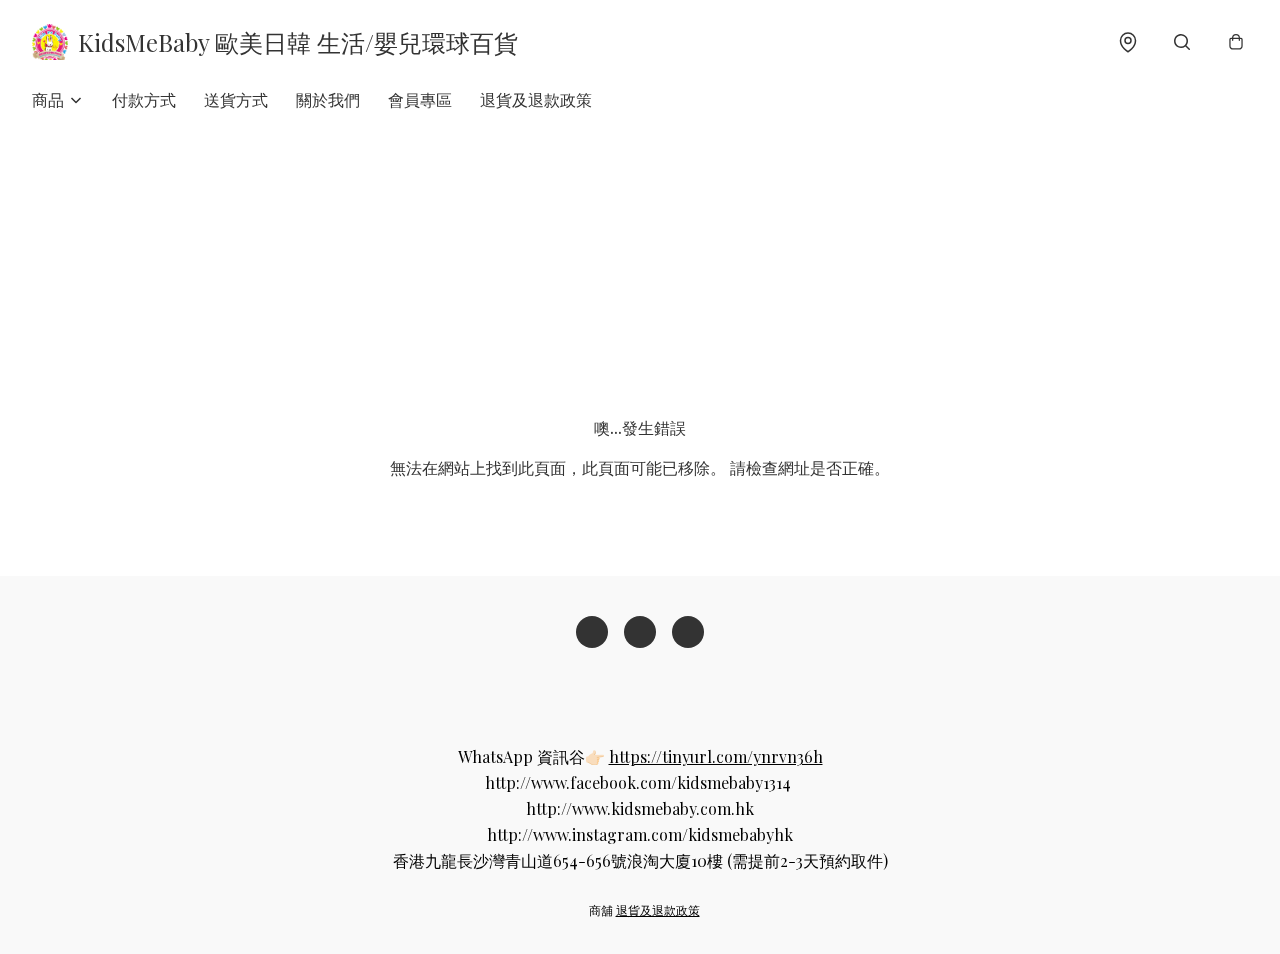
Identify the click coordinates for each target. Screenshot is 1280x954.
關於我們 (328, 99)
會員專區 (420, 99)
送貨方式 (236, 99)
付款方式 (144, 99)
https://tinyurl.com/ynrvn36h (716, 756)
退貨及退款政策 (536, 99)
